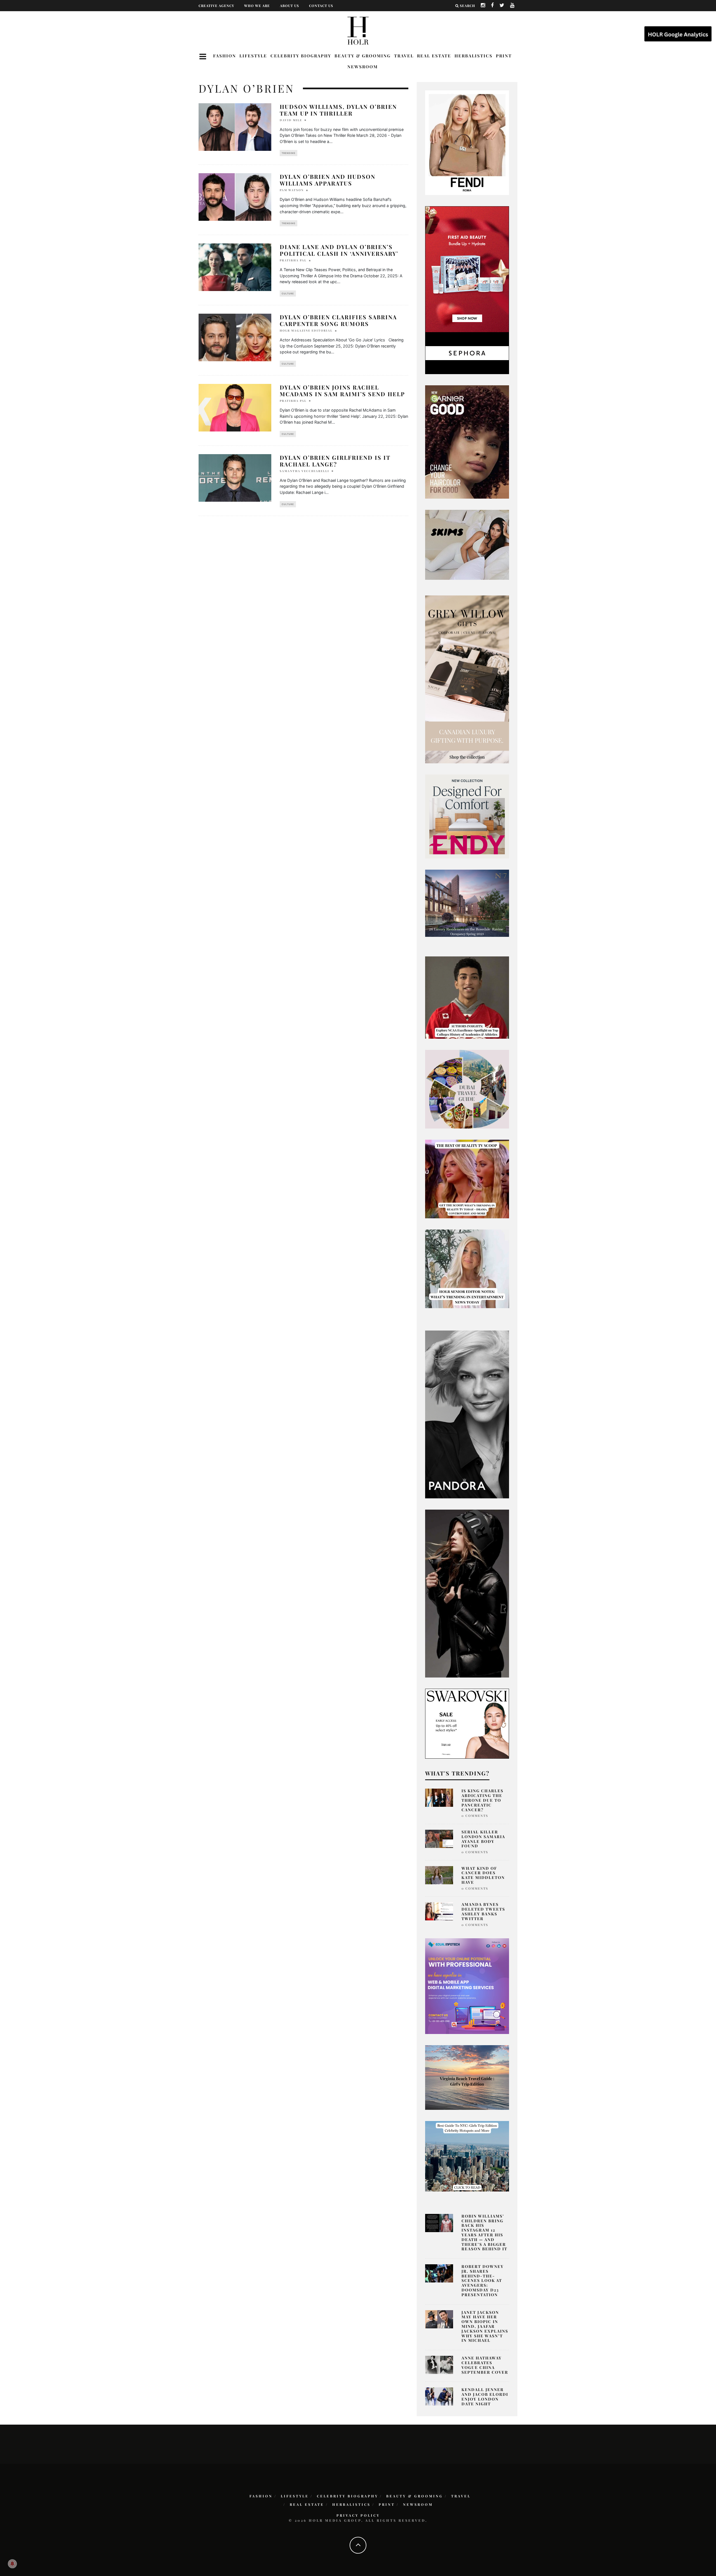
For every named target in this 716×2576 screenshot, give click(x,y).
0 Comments (475, 1816)
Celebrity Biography (301, 56)
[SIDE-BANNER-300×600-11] (467, 1593)
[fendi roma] (467, 142)
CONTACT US (321, 6)
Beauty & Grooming (363, 56)
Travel (404, 56)
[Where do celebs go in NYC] (467, 2156)
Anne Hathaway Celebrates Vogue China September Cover (485, 2365)
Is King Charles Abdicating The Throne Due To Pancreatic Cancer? (482, 1800)
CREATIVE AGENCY (216, 6)
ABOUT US (289, 6)
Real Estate (434, 56)
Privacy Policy (358, 2515)
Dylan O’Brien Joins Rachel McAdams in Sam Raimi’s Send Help (342, 390)
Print (504, 56)
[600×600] (467, 816)
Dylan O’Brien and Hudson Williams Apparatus (328, 180)
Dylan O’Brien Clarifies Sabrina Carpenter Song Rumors (338, 320)
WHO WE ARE (257, 6)
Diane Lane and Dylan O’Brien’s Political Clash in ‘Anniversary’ (339, 250)
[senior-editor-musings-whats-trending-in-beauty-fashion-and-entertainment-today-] (467, 1089)
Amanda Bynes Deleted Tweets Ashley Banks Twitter (483, 1911)
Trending (288, 153)
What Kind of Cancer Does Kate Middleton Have (483, 1875)
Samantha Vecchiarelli (304, 471)
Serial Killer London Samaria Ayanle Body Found (483, 1839)
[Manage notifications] (12, 2564)
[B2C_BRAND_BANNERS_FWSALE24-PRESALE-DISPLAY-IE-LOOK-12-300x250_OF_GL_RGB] (467, 1723)
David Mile (291, 120)
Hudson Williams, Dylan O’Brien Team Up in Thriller (338, 110)
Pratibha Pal (293, 260)
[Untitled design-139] (467, 1414)
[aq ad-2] (467, 2077)
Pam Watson (292, 190)
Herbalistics (474, 56)
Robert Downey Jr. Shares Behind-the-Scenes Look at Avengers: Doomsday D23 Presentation (483, 2281)
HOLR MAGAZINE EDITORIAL (306, 330)
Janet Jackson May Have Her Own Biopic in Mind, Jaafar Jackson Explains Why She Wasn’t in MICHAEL (485, 2326)
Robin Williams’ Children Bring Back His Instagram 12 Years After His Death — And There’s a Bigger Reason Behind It (484, 2233)
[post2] (467, 1986)
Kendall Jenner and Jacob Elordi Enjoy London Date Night (485, 2396)
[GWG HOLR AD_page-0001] (467, 679)
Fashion (225, 56)
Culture (288, 294)
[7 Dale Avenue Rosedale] (467, 903)
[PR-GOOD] (467, 442)
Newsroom (363, 67)
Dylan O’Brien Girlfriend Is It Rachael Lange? (335, 461)
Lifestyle (253, 56)
